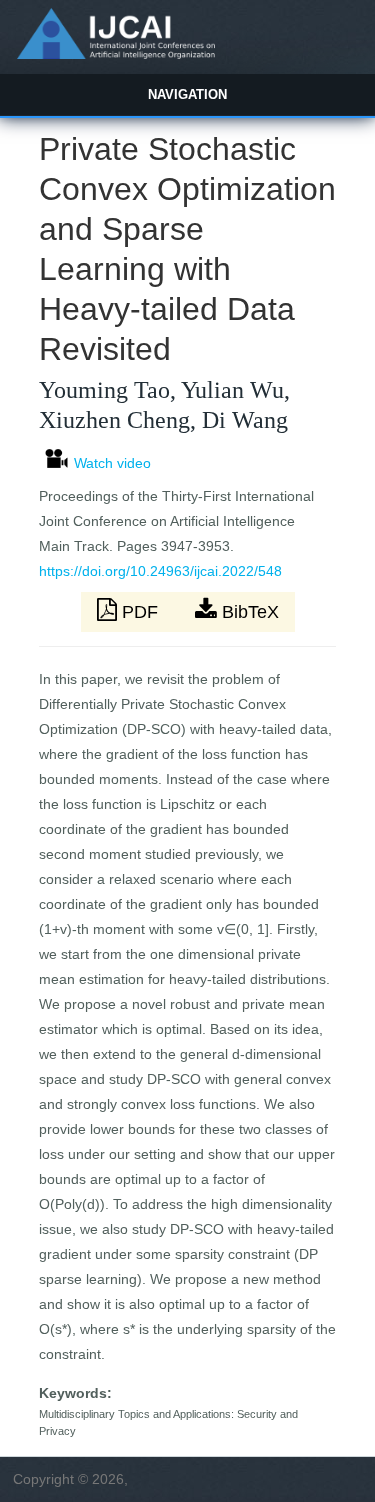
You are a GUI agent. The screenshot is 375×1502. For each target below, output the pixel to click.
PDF (140, 612)
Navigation (187, 94)
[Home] (115, 54)
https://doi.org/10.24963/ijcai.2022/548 (160, 571)
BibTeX (248, 612)
